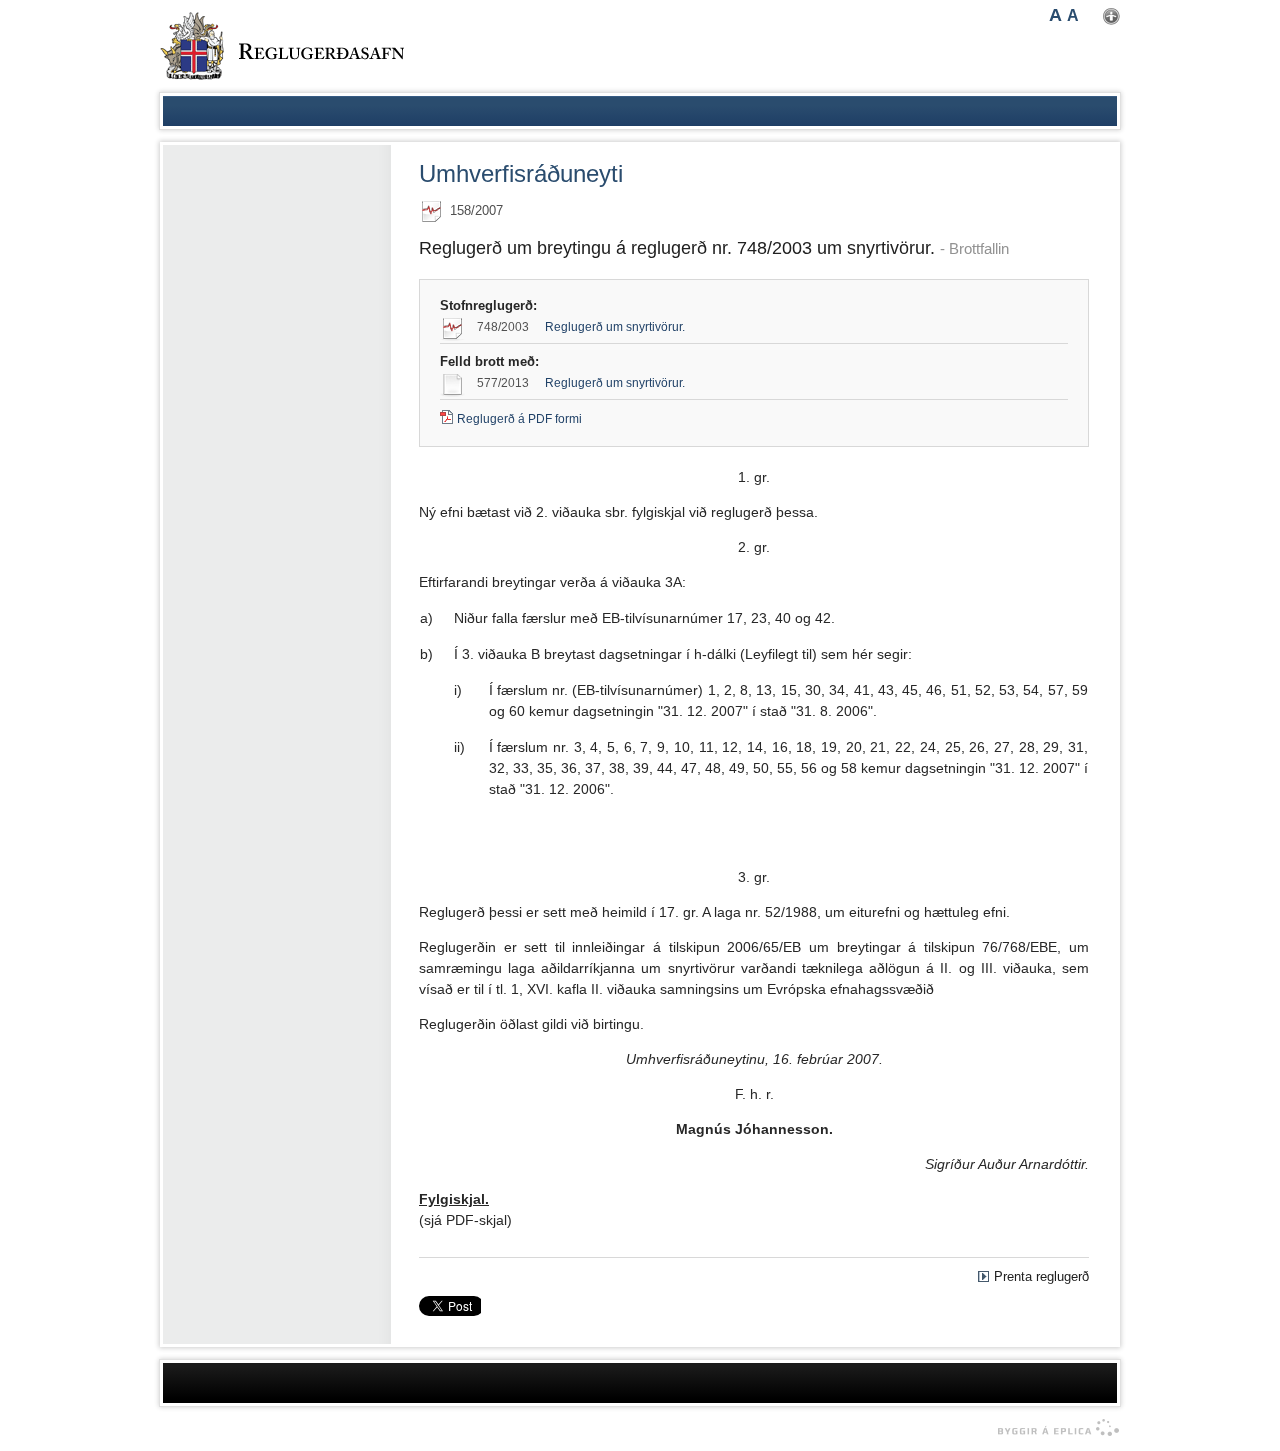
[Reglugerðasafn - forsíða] (282, 46)
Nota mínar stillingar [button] (1111, 16)
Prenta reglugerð (1041, 1276)
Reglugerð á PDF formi (519, 419)
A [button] (1055, 15)
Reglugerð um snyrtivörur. (615, 327)
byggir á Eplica (1053, 1428)
